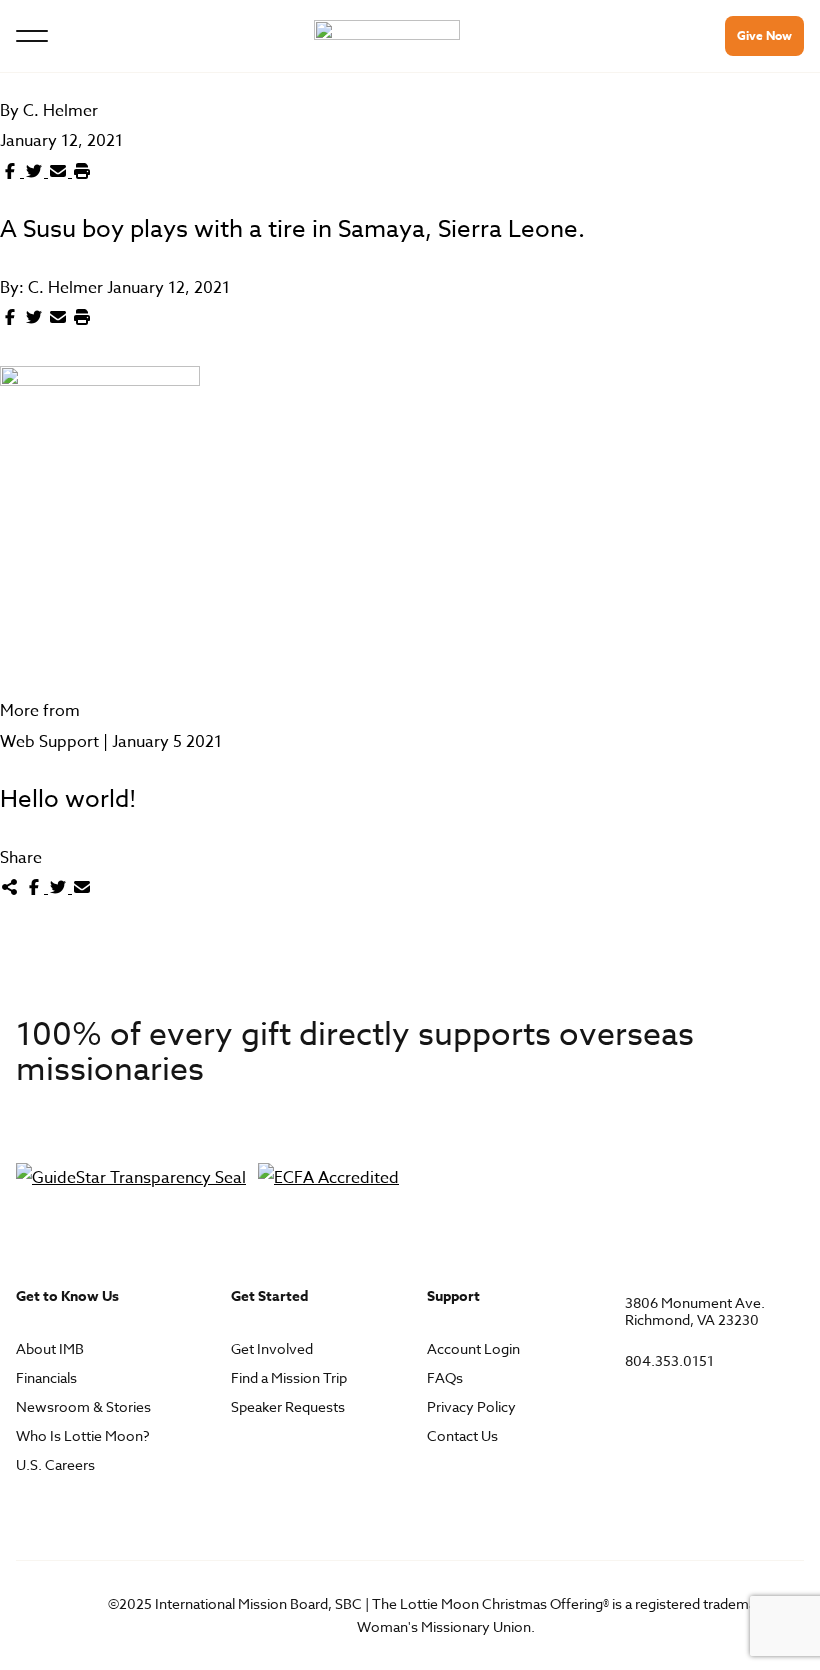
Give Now (764, 35)
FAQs (445, 1378)
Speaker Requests (288, 1407)
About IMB (50, 1349)
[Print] (82, 172)
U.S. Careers (55, 1465)
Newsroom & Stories (83, 1407)
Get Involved (272, 1349)
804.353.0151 (669, 1361)
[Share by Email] (60, 172)
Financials (46, 1378)
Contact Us (462, 1436)
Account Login (473, 1349)
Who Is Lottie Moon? (83, 1436)
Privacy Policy (471, 1407)
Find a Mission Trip (289, 1378)
